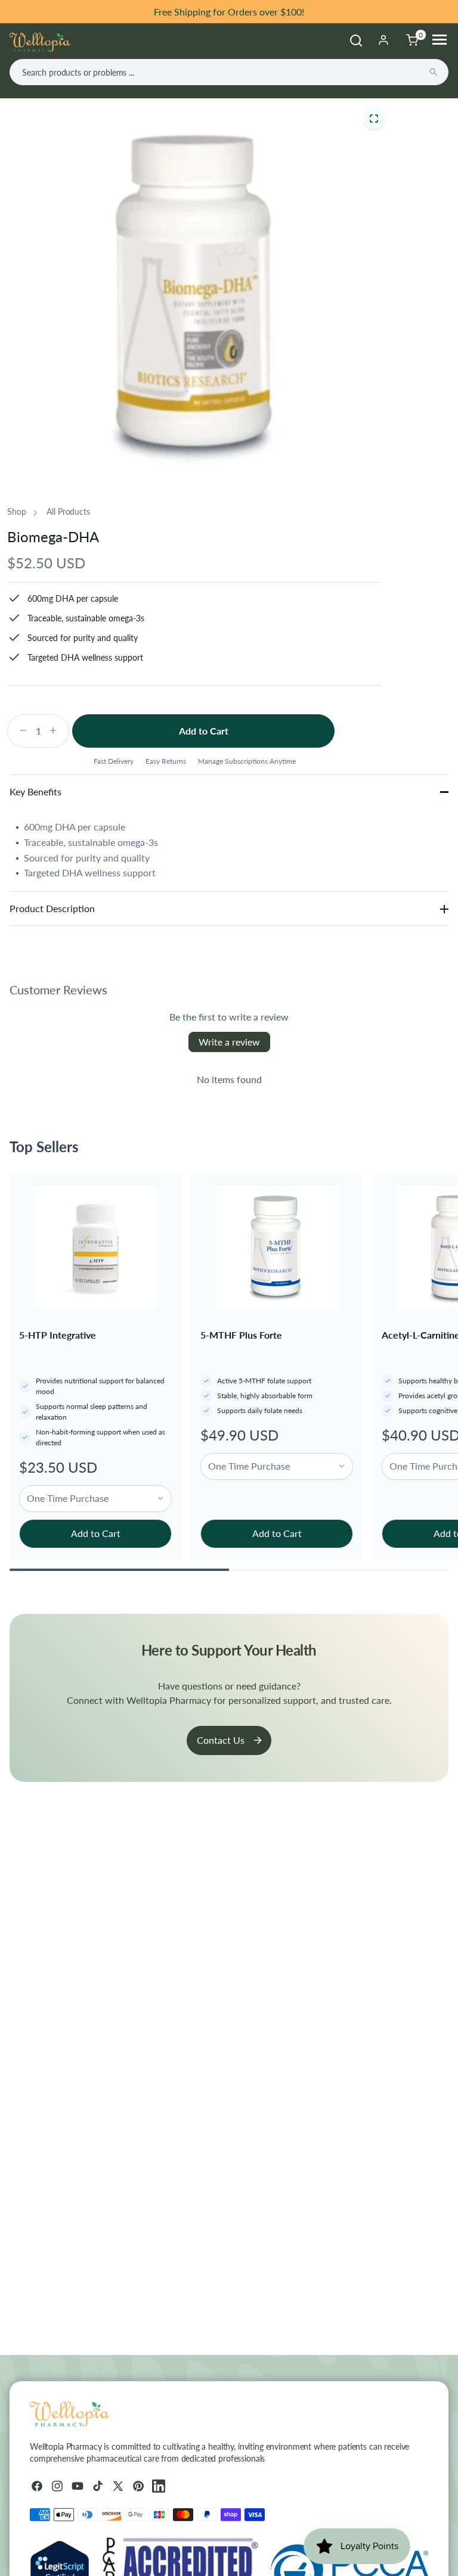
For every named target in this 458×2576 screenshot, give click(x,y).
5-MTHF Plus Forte (241, 1335)
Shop (16, 511)
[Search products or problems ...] (434, 72)
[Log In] (383, 40)
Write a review (229, 1042)
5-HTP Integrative (58, 1335)
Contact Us (221, 1740)
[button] (374, 118)
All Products (68, 511)
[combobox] (229, 72)
